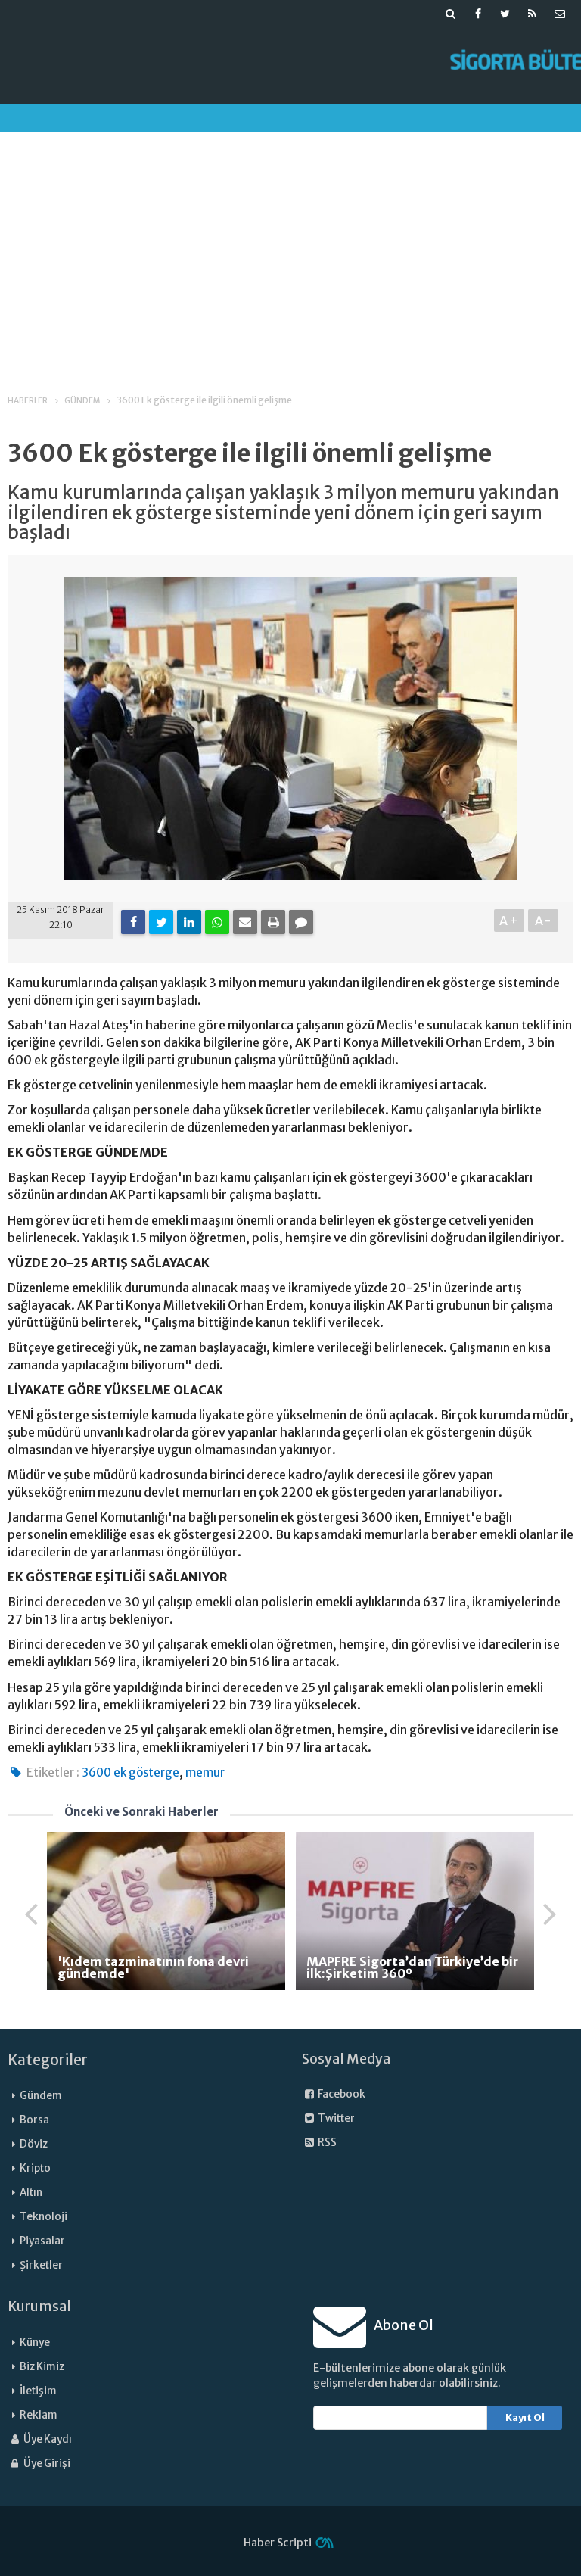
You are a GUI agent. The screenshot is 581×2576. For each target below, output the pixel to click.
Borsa (34, 2120)
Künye (35, 2342)
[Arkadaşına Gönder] (245, 922)
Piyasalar (42, 2241)
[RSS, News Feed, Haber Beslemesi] (533, 14)
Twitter (336, 2118)
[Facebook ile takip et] (478, 14)
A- (544, 920)
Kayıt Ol (525, 2417)
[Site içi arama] (451, 14)
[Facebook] (133, 922)
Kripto (35, 2168)
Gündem (41, 2096)
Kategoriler (48, 2060)
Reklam (39, 2415)
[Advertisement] (290, 249)
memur (205, 1772)
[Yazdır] (273, 922)
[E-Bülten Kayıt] (560, 14)
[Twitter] (161, 922)
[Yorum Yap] (301, 922)
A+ (510, 920)
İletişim (38, 2391)
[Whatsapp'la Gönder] (217, 922)
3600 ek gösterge (130, 1772)
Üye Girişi (46, 2464)
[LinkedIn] (189, 922)
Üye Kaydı (47, 2439)
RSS (326, 2143)
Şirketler (41, 2265)
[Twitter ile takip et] (505, 14)
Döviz (34, 2144)
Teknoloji (43, 2217)
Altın (31, 2193)
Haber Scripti (278, 2543)
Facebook (341, 2094)
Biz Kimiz (42, 2367)
